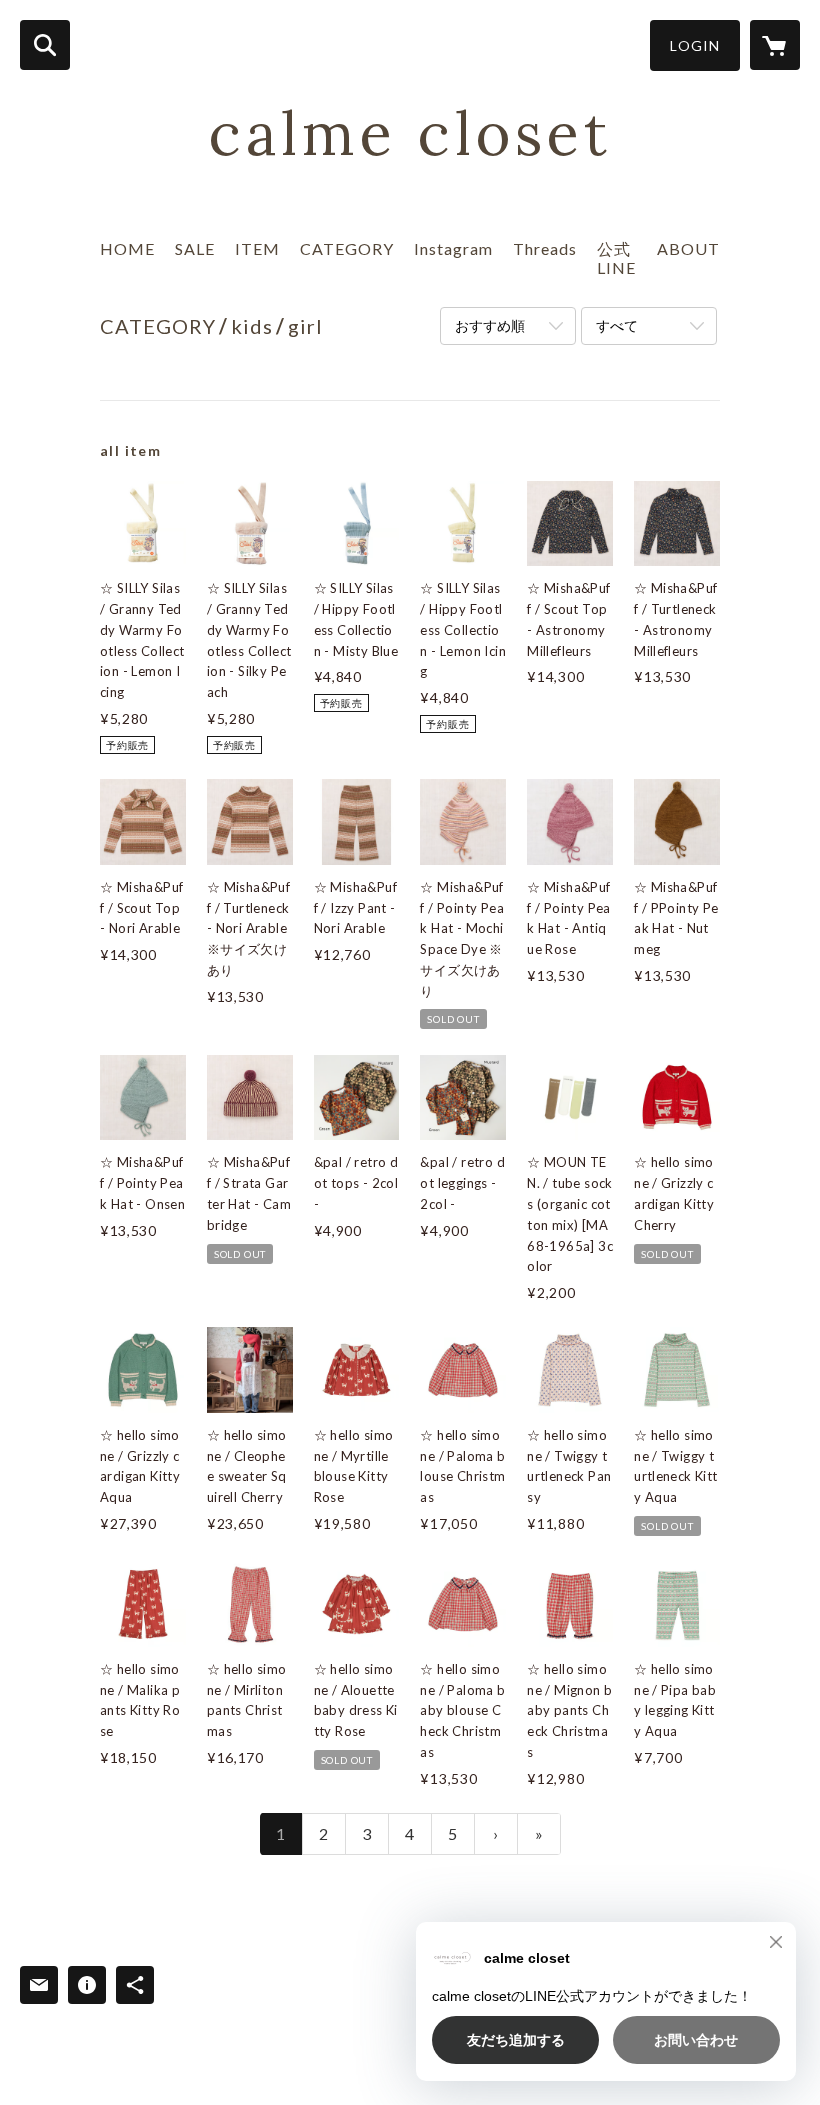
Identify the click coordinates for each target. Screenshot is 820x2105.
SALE (195, 248)
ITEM (257, 248)
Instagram (453, 248)
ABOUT (688, 248)
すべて (617, 325)
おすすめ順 (490, 325)
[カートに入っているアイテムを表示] (775, 45)
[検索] (45, 45)
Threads (545, 248)
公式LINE (616, 258)
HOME (127, 248)
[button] (695, 45)
